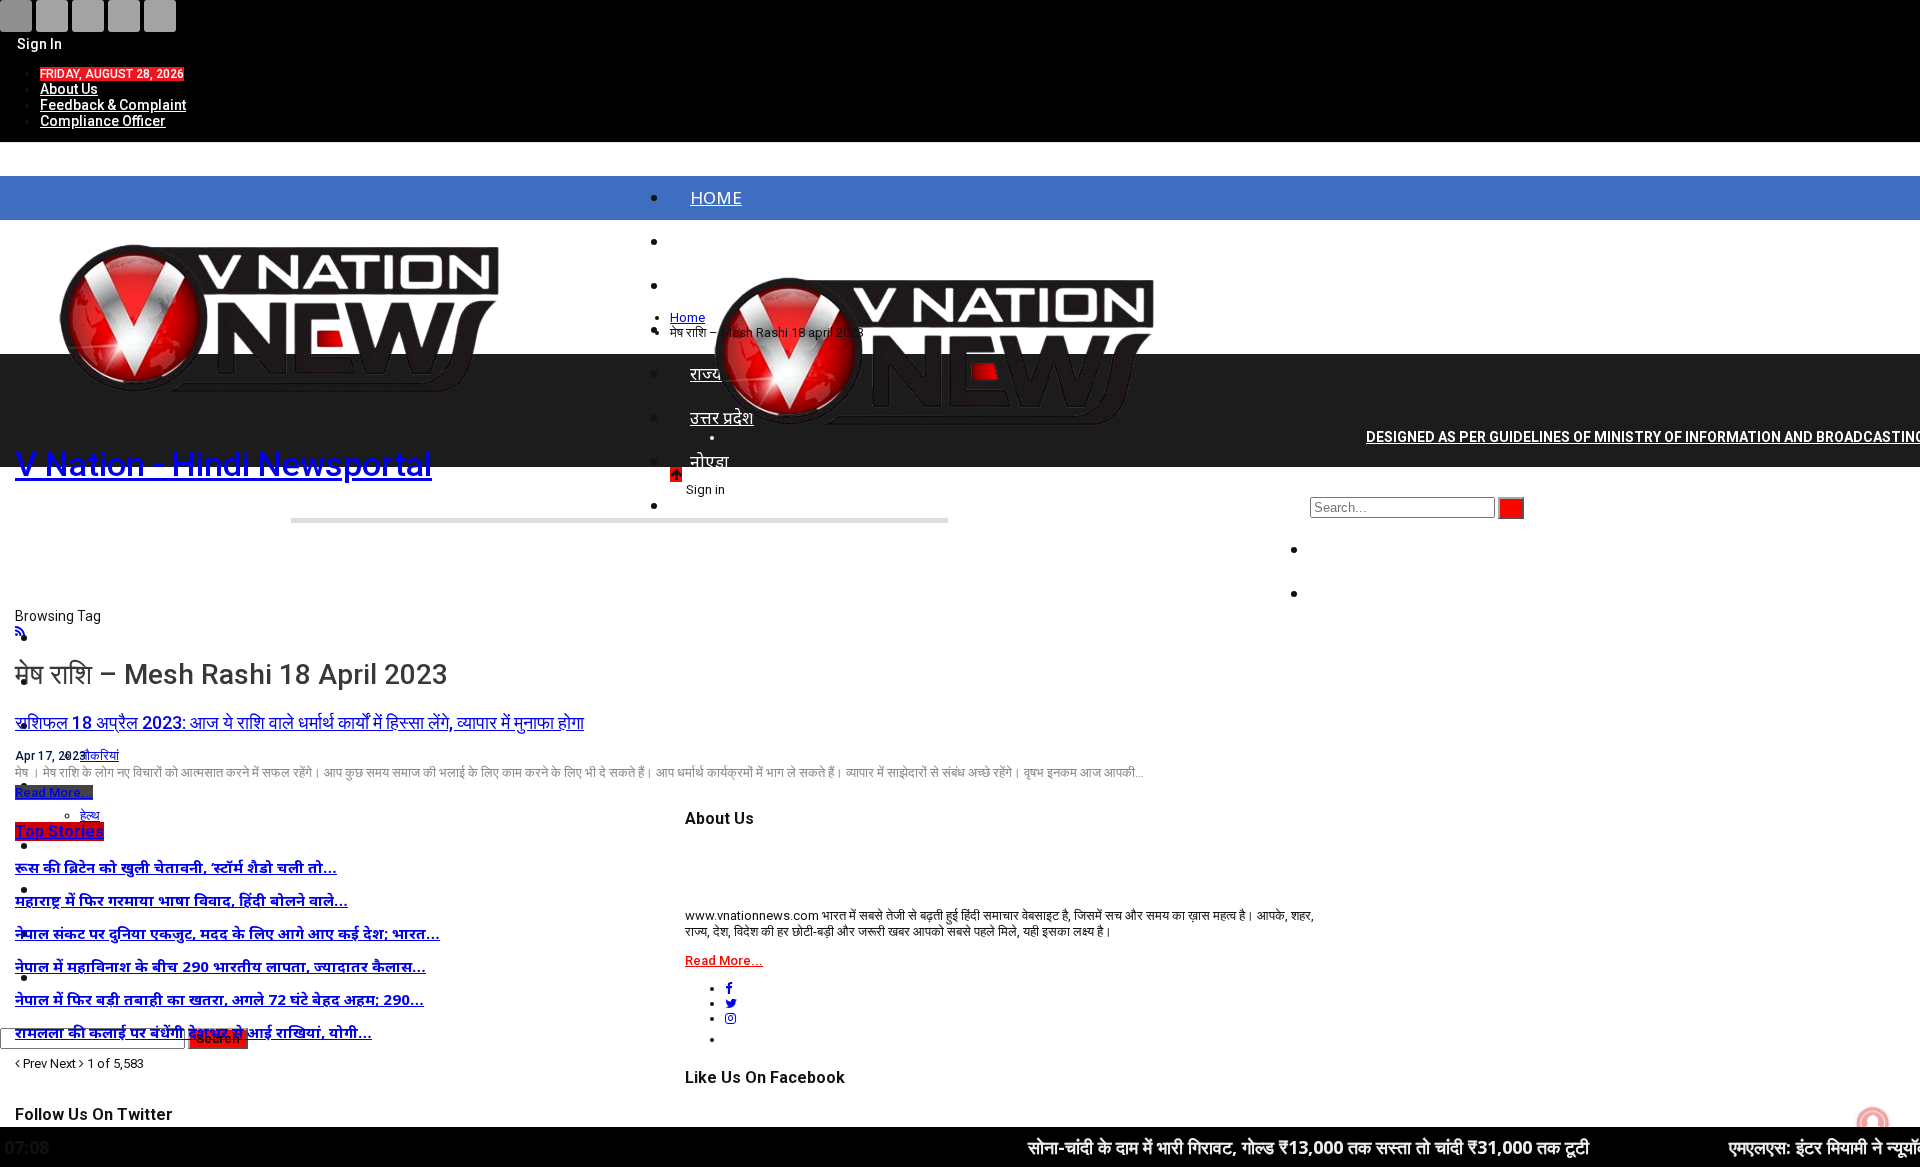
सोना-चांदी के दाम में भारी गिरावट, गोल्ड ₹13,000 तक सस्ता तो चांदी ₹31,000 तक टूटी (1242, 1147)
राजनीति (1357, 549)
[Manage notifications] (1873, 1123)
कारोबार (1356, 593)
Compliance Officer (103, 121)
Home (716, 197)
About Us (69, 89)
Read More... (54, 792)
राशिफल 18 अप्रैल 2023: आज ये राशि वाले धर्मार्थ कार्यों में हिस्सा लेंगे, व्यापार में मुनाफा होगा (299, 722)
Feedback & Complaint (113, 105)
